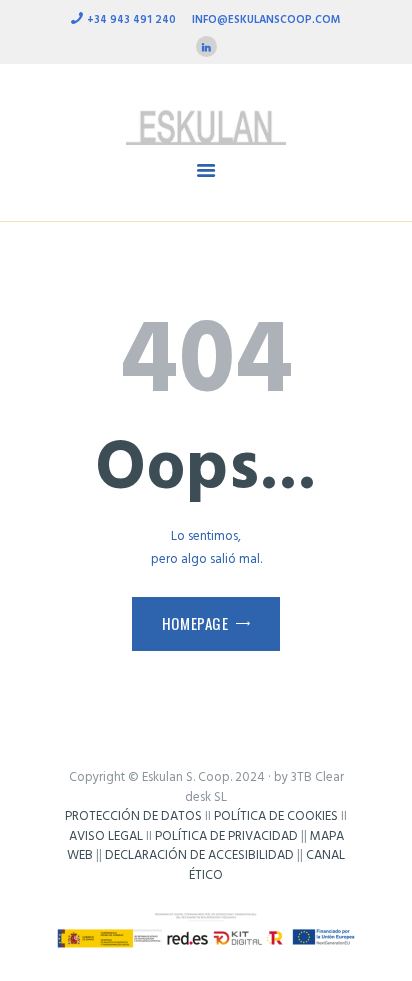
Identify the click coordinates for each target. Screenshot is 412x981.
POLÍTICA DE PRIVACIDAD (226, 836)
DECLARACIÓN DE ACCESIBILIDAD (199, 855)
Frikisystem (206, 894)
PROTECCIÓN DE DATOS (133, 816)
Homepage (195, 623)
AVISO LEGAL (106, 836)
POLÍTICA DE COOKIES (276, 816)
